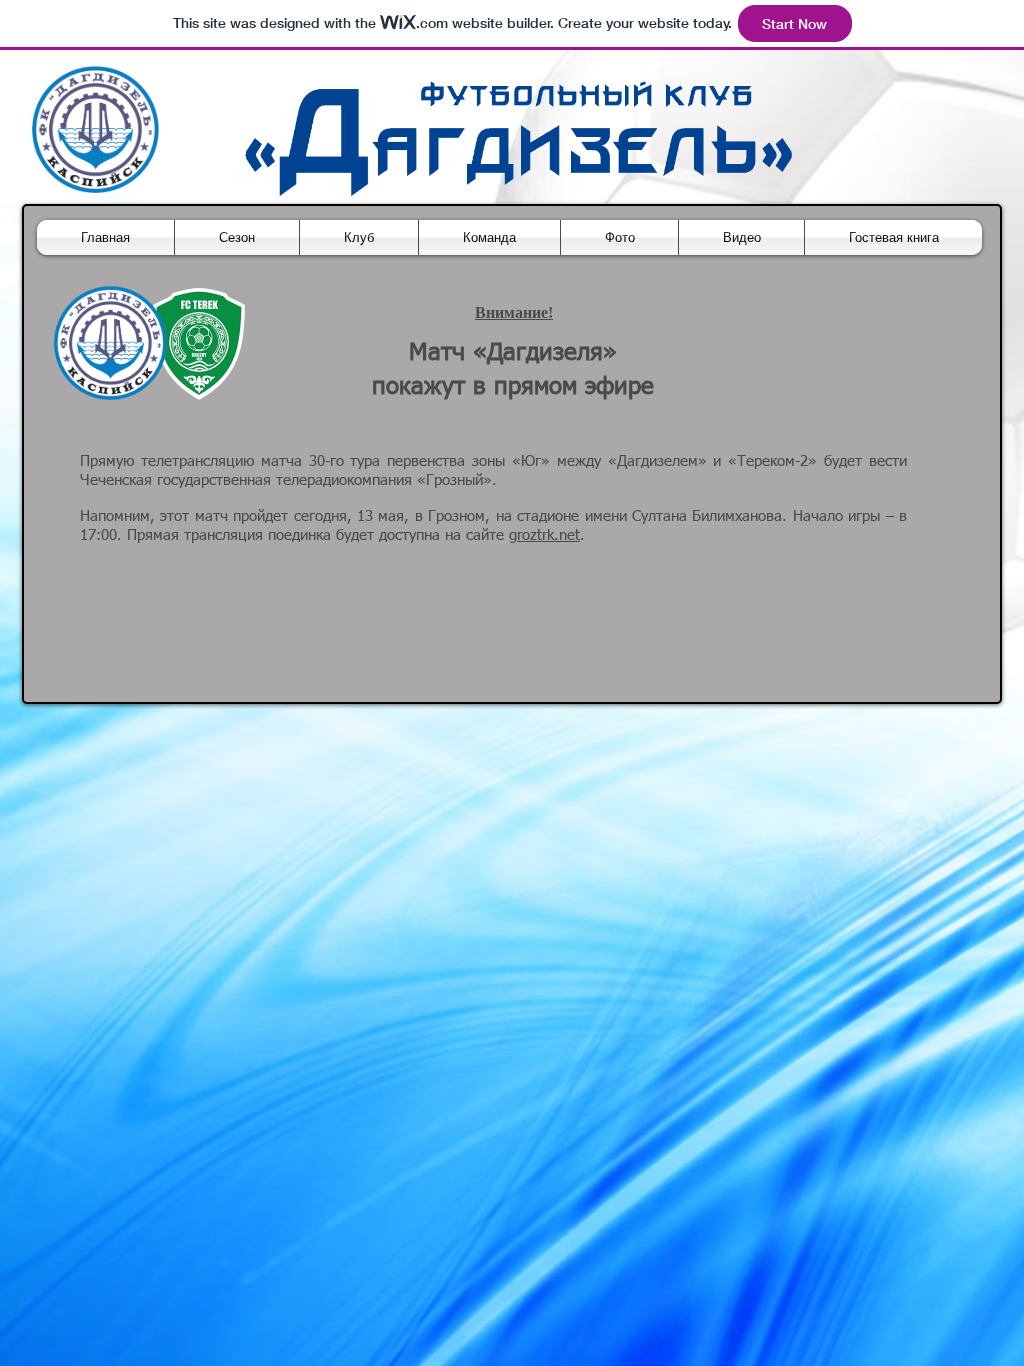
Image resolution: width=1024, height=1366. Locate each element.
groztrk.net (544, 535)
